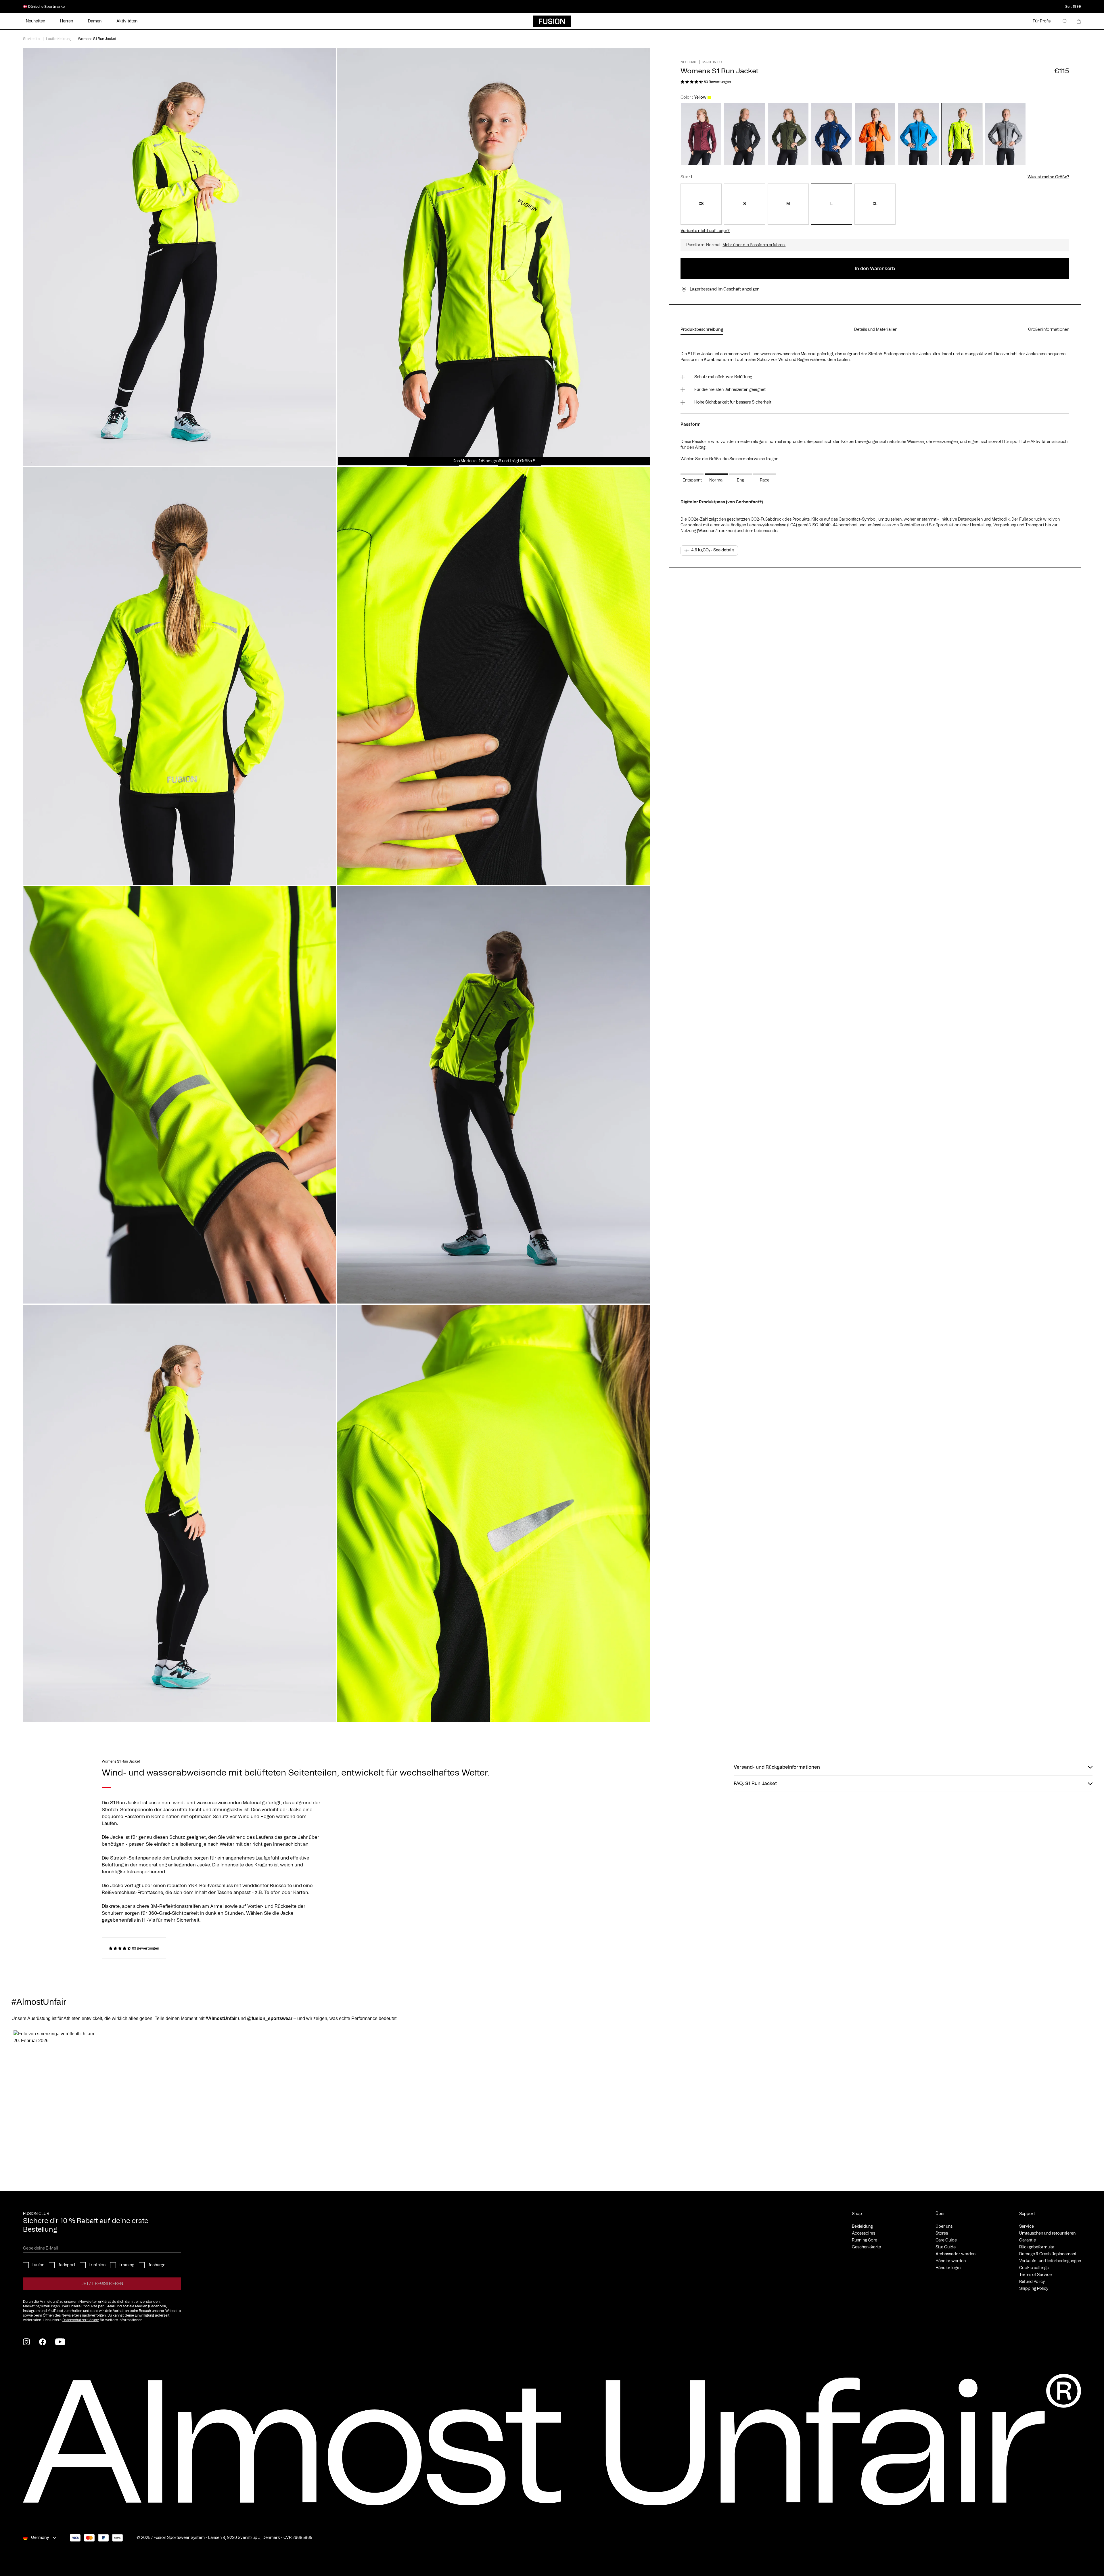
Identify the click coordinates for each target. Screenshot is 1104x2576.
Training (126, 2265)
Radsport (66, 2265)
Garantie (1028, 2240)
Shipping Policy (1034, 2289)
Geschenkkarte (866, 2247)
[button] (57, 2091)
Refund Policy (1032, 2282)
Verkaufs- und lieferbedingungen (1050, 2261)
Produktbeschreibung (702, 330)
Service (1027, 2227)
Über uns (944, 2227)
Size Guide (946, 2247)
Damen (95, 21)
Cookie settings (1034, 2268)
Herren (67, 21)
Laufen (38, 2265)
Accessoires (864, 2233)
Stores (942, 2233)
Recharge (156, 2265)
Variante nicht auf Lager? (705, 231)
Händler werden (951, 2261)
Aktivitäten (127, 21)
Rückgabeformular (1037, 2247)
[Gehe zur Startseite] (552, 21)
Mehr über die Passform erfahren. (754, 245)
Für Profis (1042, 21)
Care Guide (946, 2240)
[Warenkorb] (1079, 21)
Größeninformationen (1049, 330)
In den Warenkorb (875, 269)
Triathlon (97, 2265)
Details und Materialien (876, 330)
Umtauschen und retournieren (1047, 2233)
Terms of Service (1035, 2275)
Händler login (948, 2268)
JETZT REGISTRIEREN (102, 2284)
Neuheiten (36, 21)
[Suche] (1065, 21)
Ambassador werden (956, 2254)
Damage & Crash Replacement (1048, 2254)
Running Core (865, 2240)
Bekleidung (862, 2227)
